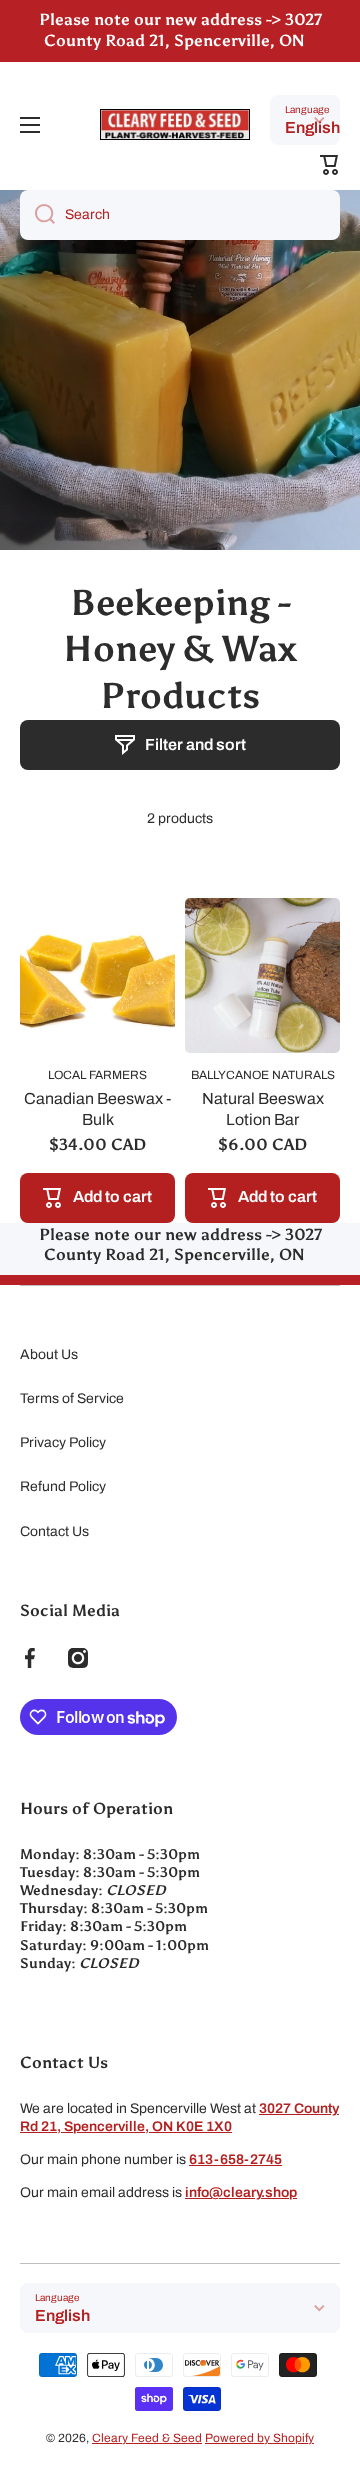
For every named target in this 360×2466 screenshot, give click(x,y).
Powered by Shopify (259, 2438)
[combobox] (180, 215)
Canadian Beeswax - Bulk (97, 1109)
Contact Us (54, 1531)
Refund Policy (63, 1486)
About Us (49, 1354)
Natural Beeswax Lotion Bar (263, 1109)
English (312, 127)
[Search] (37, 215)
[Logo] (175, 124)
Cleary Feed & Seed (147, 2438)
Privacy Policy (63, 1442)
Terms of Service (72, 1398)
